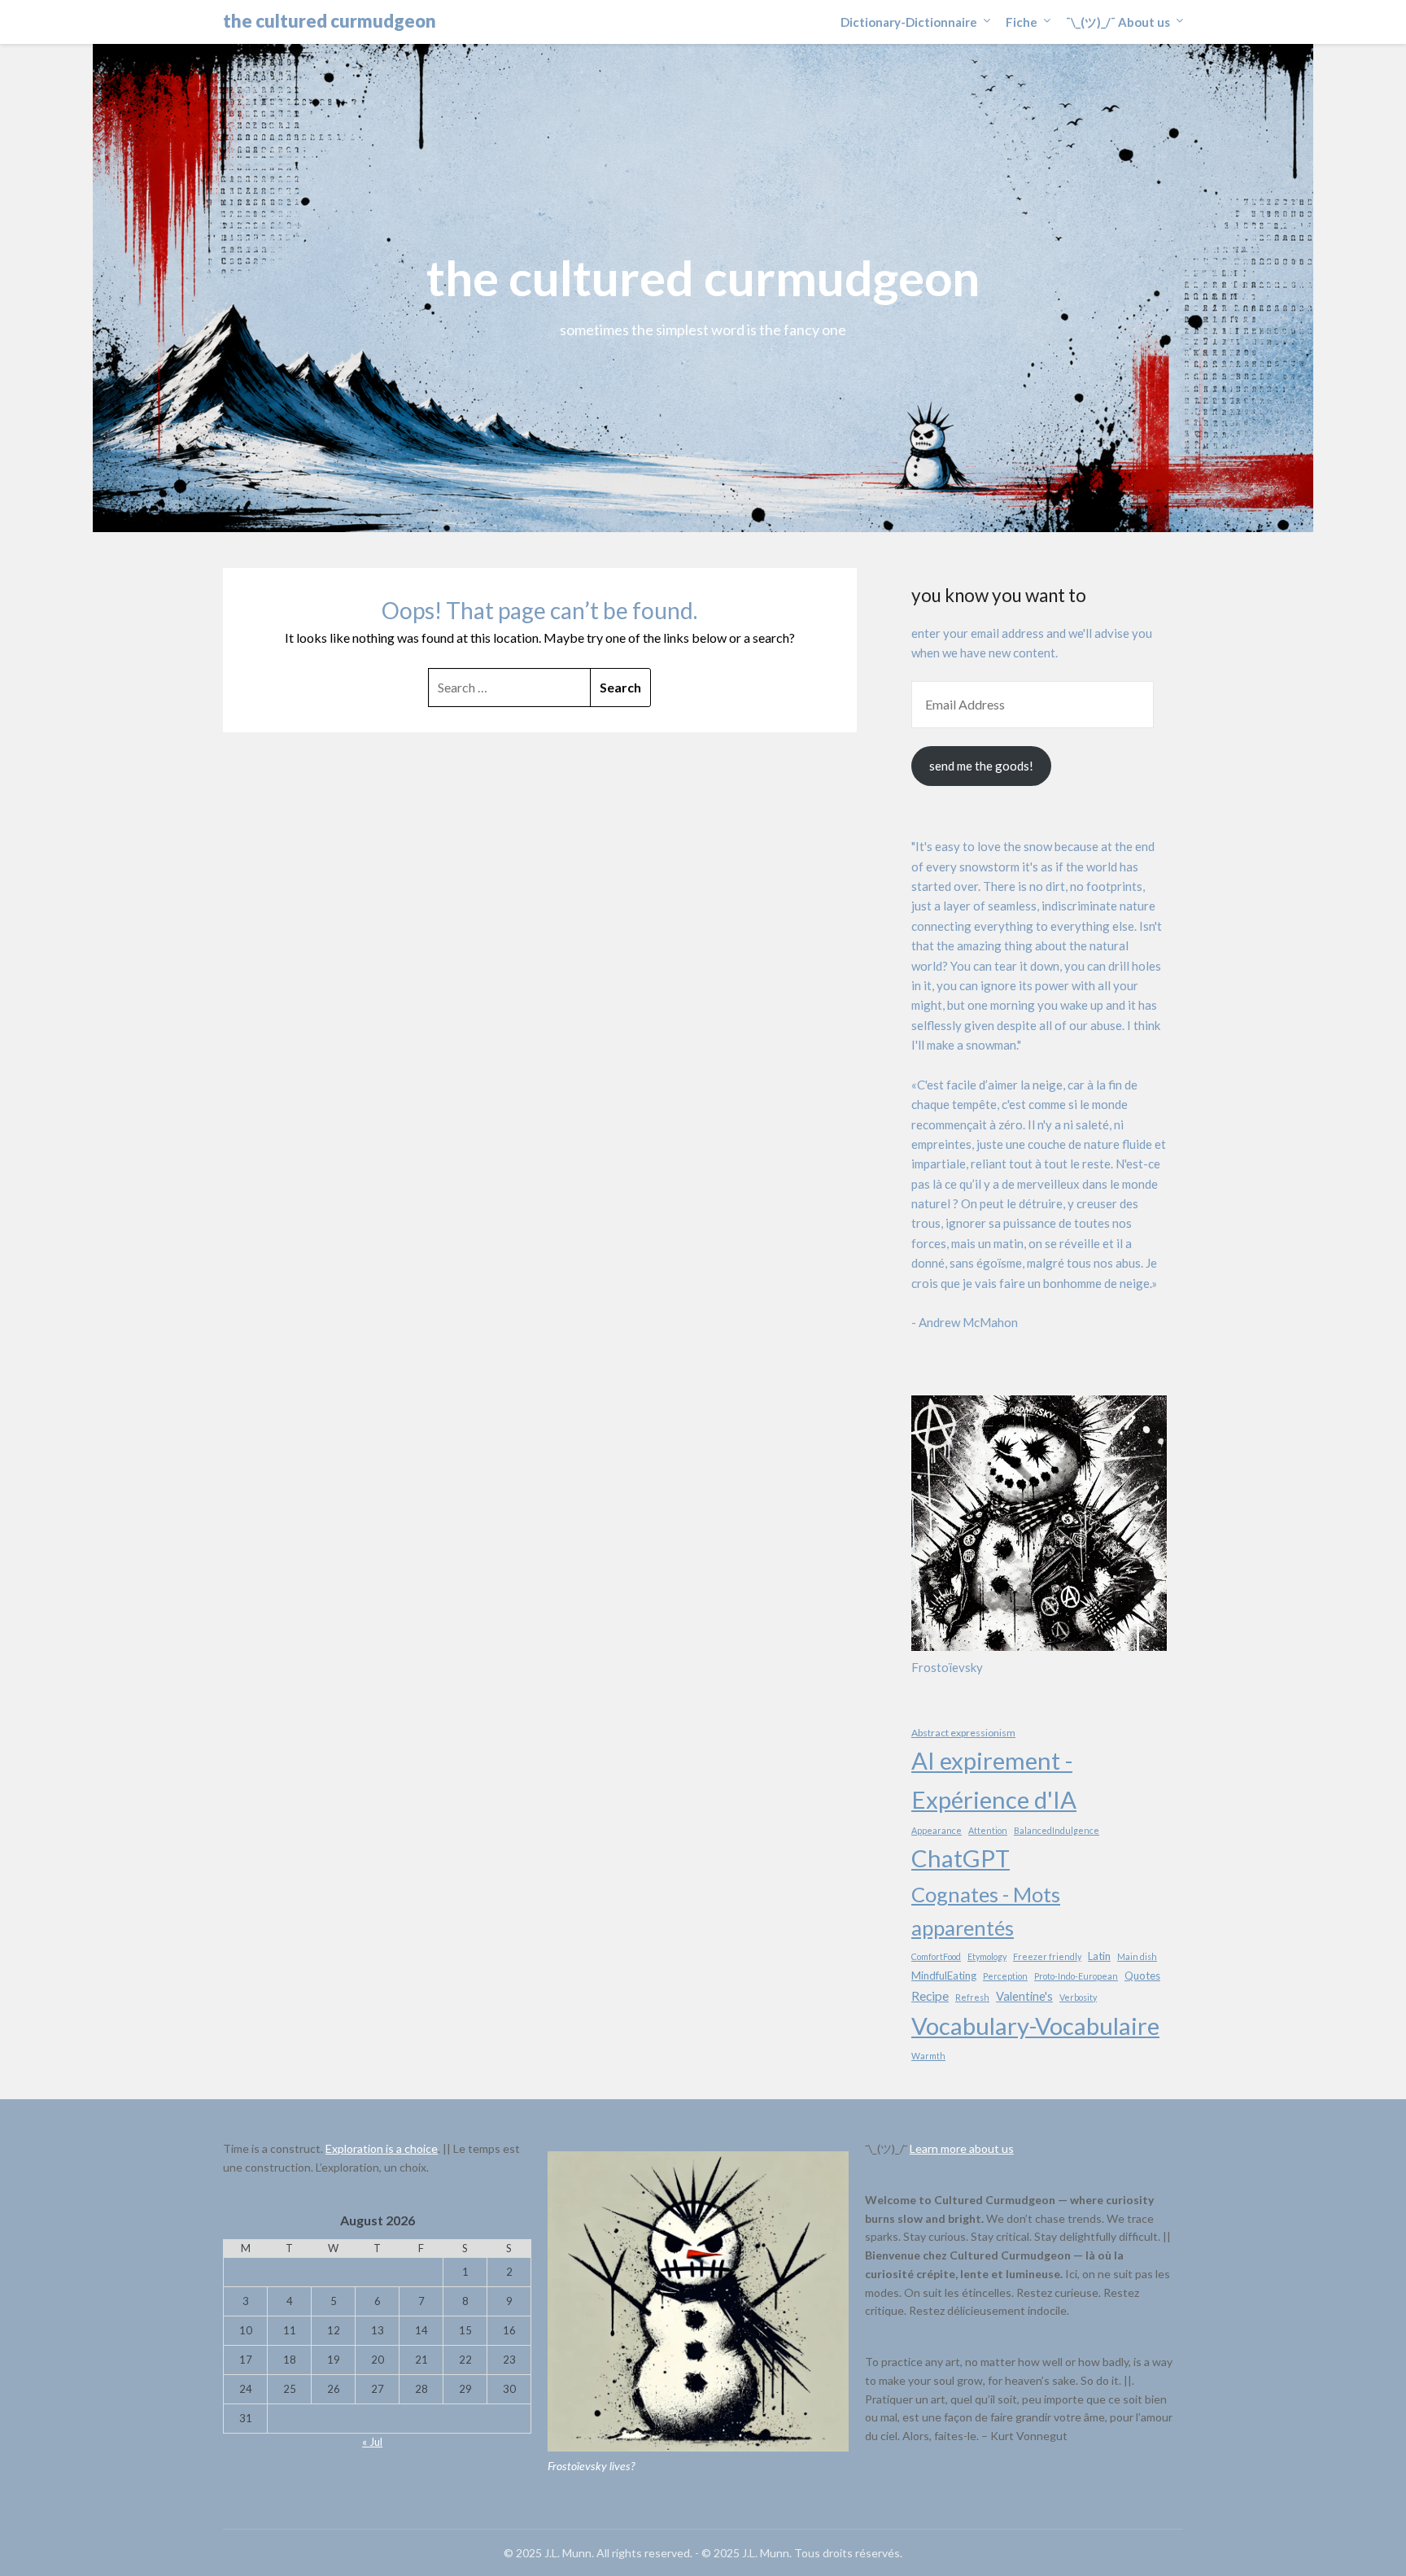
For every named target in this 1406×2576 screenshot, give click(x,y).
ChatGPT (961, 1858)
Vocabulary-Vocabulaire (1035, 2026)
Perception (1005, 1976)
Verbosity (1078, 1997)
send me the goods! (981, 766)
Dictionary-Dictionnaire (909, 22)
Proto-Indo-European (1076, 1976)
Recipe (930, 1995)
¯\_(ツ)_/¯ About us (1118, 22)
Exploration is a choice (382, 2148)
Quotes (1142, 1976)
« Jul (372, 2442)
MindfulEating (944, 1976)
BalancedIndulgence (1057, 1830)
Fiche (1022, 22)
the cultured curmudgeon (330, 21)
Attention (988, 1830)
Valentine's (1024, 1996)
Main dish (1137, 1956)
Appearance (937, 1830)
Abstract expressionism (963, 1733)
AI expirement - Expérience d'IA (994, 1780)
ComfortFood (936, 1956)
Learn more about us (962, 2148)
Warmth (928, 2056)
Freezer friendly (1047, 1956)
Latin (1099, 1956)
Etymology (987, 1956)
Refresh (972, 1997)
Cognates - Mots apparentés (986, 1911)
